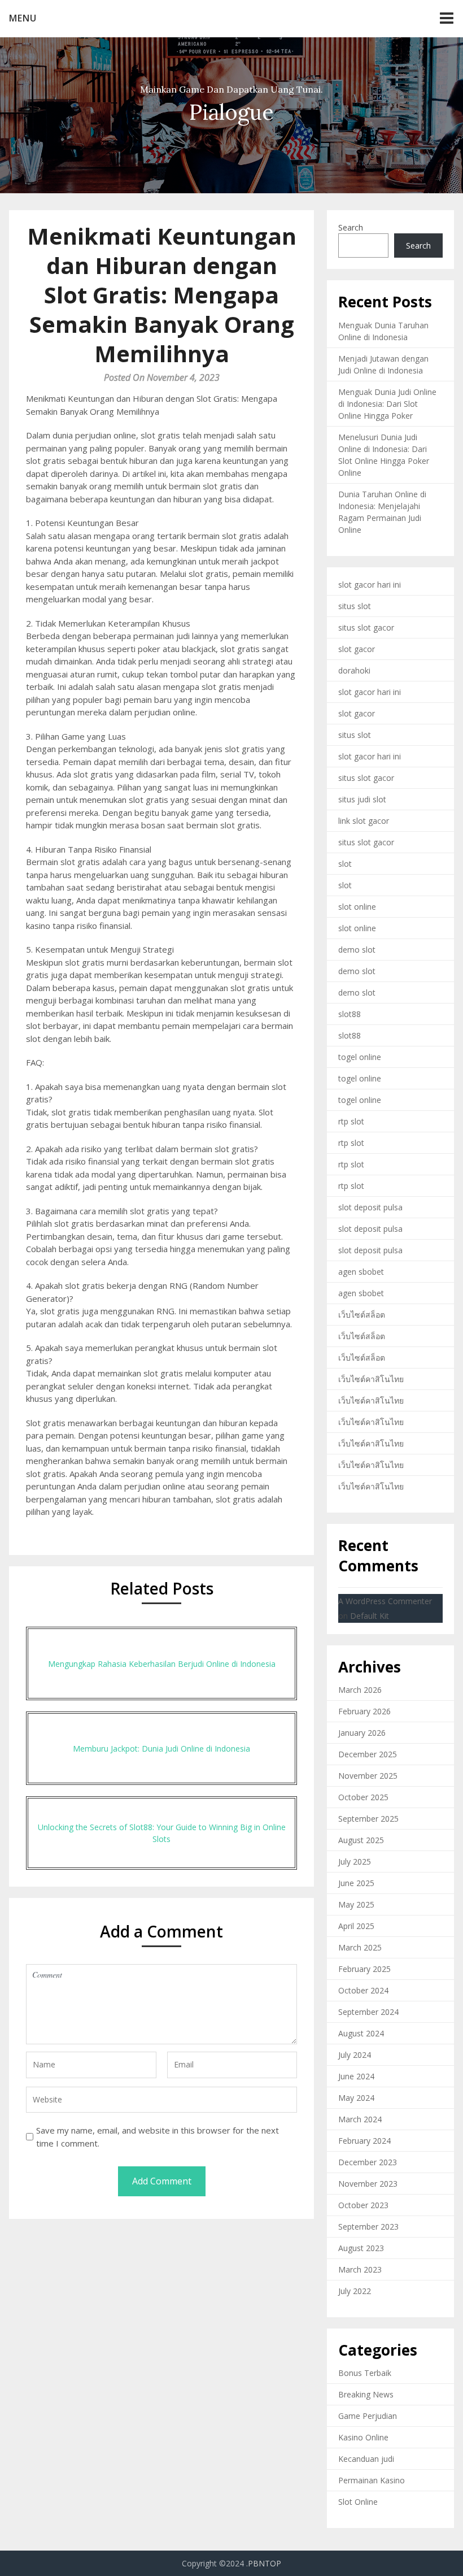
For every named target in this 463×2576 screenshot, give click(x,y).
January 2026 (362, 1733)
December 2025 (368, 1754)
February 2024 (364, 2141)
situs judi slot (362, 799)
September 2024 (368, 2012)
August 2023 (361, 2248)
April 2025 (356, 1926)
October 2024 (363, 1990)
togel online (360, 1057)
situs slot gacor (366, 627)
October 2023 (363, 2205)
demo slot (357, 950)
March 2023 (360, 2269)
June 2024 (356, 2076)
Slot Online (358, 2502)
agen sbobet (361, 1272)
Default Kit (370, 1616)
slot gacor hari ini (370, 585)
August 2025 (361, 1840)
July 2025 (355, 1862)
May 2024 (356, 2098)
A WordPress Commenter (385, 1601)
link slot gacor (364, 821)
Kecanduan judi (366, 2459)
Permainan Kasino (372, 2480)
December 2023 (368, 2162)
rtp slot (351, 1121)
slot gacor (357, 649)
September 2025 (368, 1819)
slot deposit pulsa (370, 1207)
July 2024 (355, 2055)
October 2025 (363, 1797)
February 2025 (364, 1969)
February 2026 (364, 1711)
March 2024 (360, 2119)
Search (351, 227)
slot (345, 864)
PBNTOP (265, 2563)
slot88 (350, 1014)
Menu (23, 18)
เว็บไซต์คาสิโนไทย (371, 1379)
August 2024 (361, 2033)
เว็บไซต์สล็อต (362, 1315)
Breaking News (366, 2394)
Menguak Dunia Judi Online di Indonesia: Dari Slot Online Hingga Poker (387, 404)
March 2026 (360, 1690)
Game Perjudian (368, 2416)
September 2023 (368, 2227)
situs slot (355, 606)
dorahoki (354, 670)
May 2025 (356, 1904)
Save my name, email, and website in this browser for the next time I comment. (158, 2137)
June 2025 (356, 1883)
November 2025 (368, 1776)
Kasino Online (363, 2437)
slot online (357, 907)
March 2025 (360, 1947)
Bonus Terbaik (365, 2373)
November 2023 (368, 2184)
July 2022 (355, 2291)
